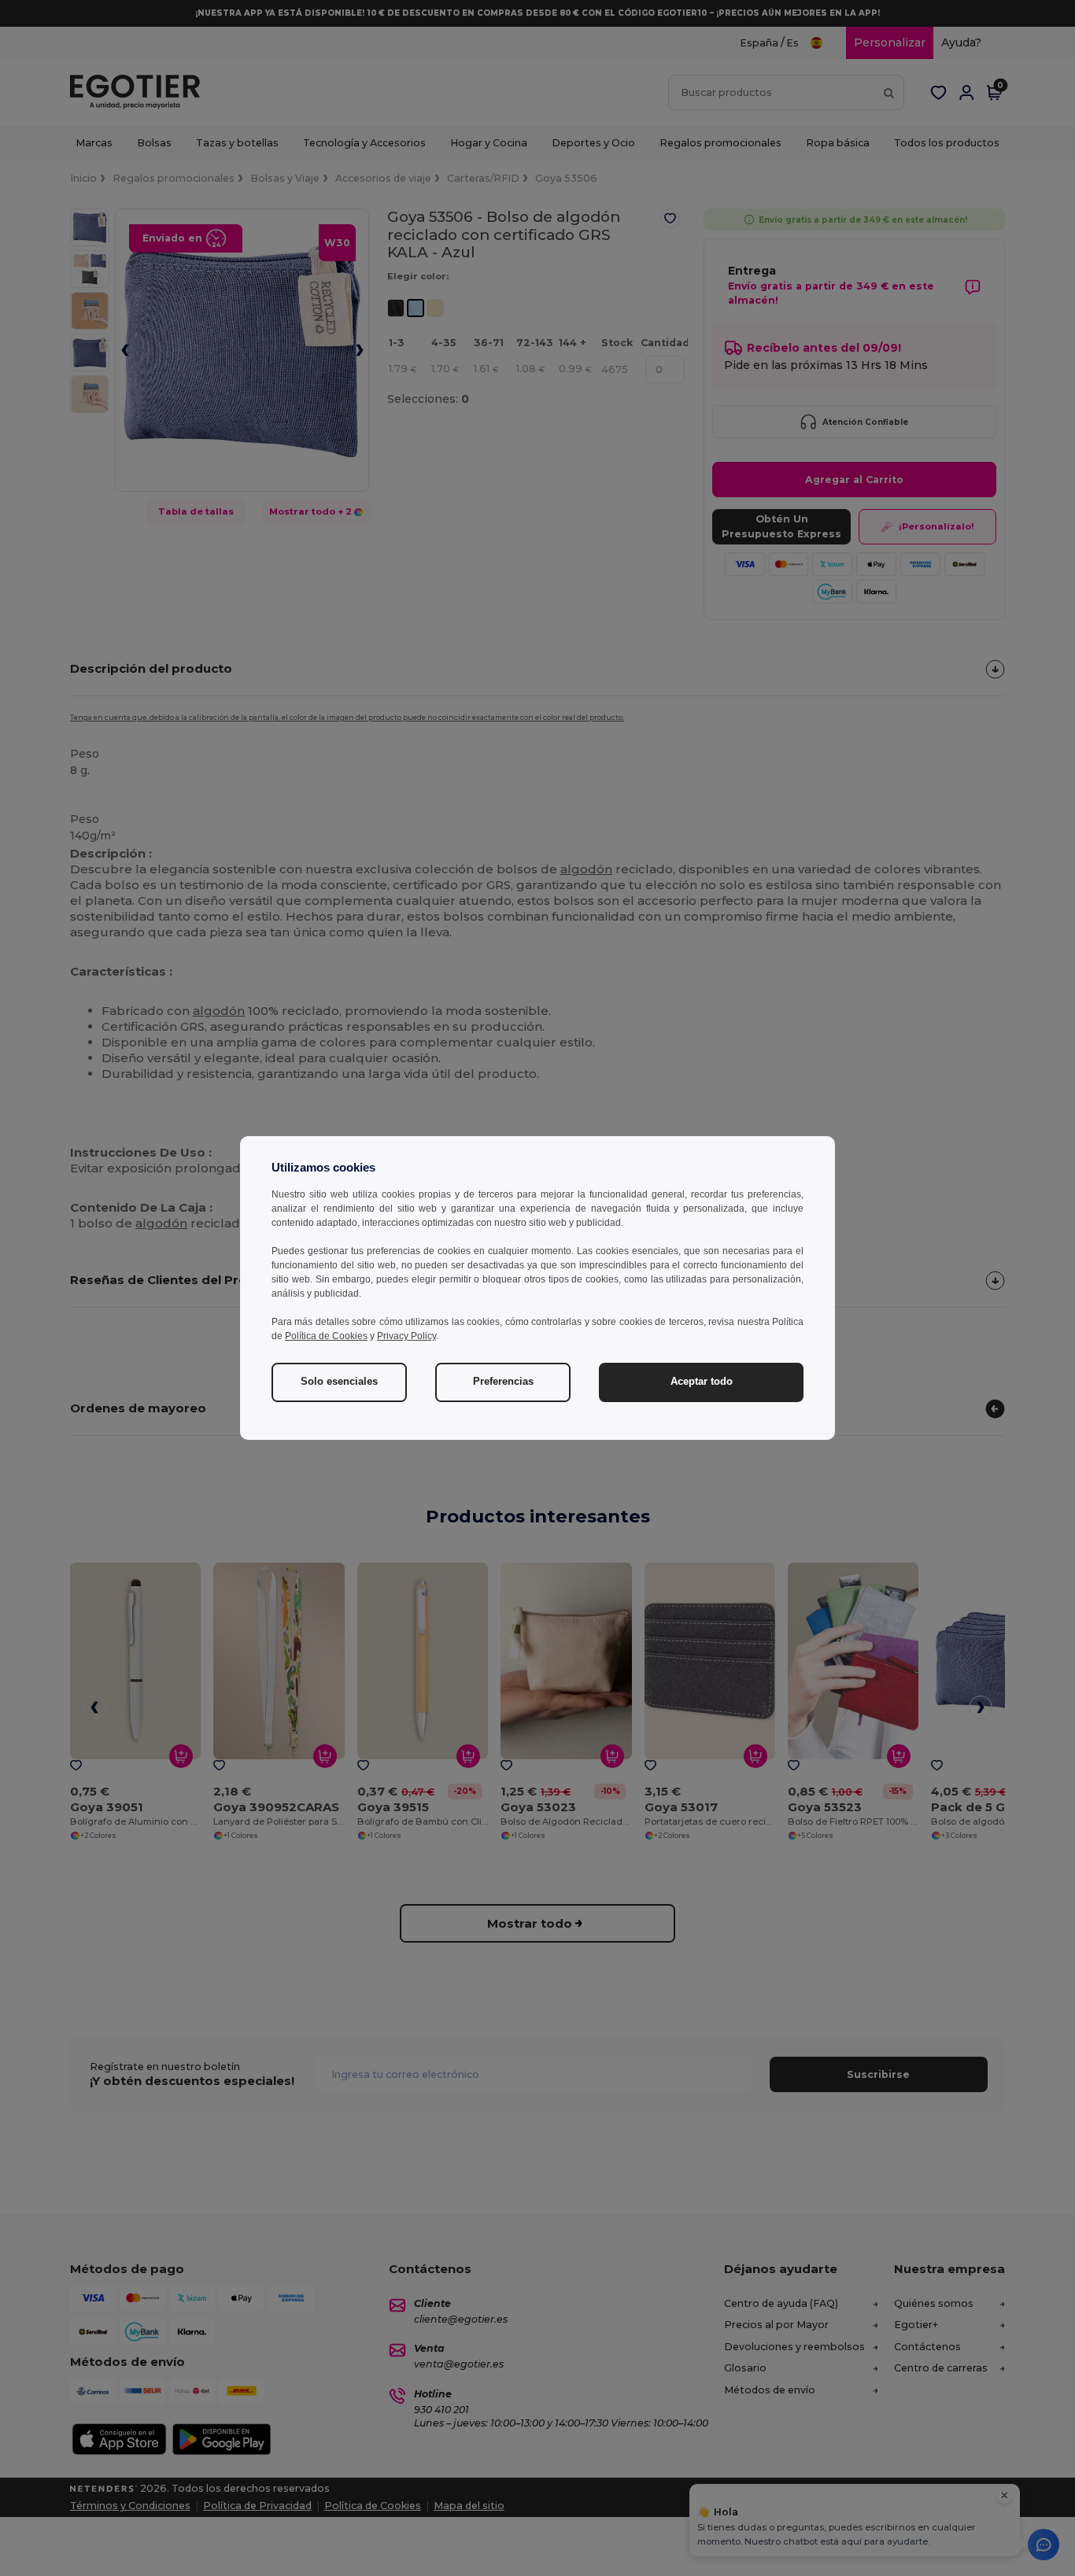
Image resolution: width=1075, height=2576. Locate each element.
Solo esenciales (339, 1382)
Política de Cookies (326, 1336)
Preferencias (503, 1382)
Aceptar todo (702, 1382)
